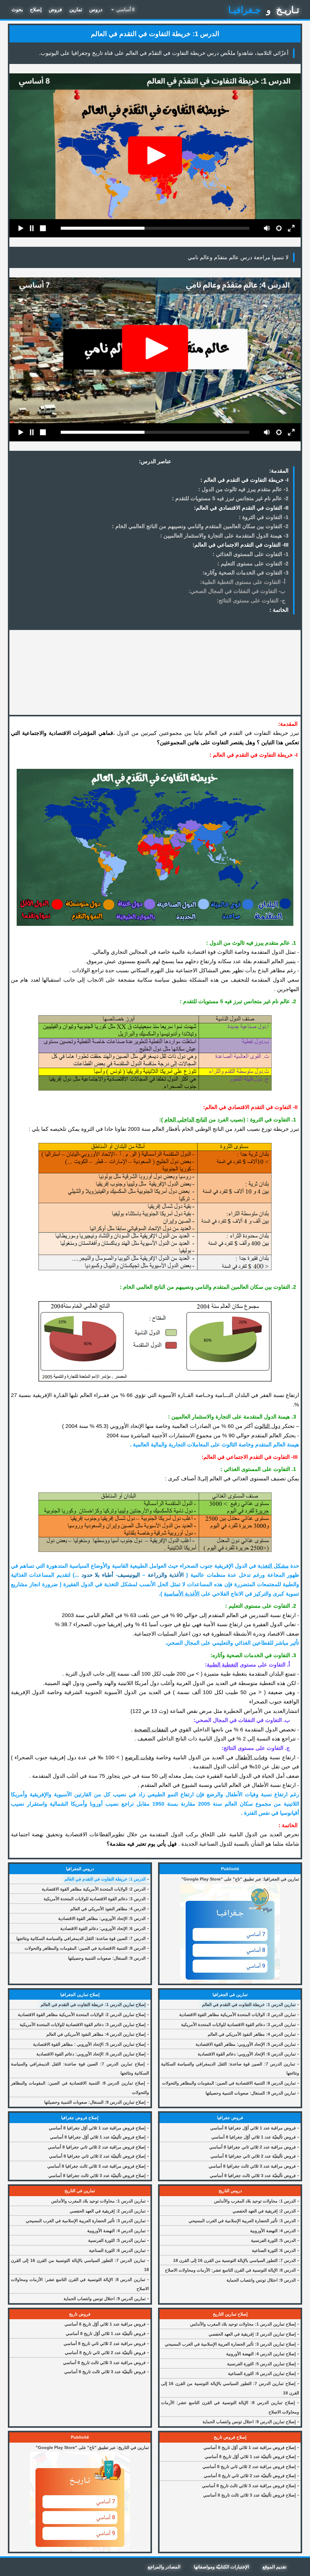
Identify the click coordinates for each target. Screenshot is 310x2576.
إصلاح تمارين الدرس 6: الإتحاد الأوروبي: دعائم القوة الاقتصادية (91, 2054)
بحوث (17, 10)
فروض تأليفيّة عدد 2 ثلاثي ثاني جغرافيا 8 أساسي (253, 2156)
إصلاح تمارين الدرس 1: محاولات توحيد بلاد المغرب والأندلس (243, 2324)
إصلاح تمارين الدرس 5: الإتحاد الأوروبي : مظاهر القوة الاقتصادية (89, 2044)
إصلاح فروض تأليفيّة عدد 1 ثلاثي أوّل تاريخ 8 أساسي (250, 2457)
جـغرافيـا (245, 10)
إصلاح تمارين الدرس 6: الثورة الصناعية (262, 2373)
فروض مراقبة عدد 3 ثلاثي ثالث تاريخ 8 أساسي (104, 2363)
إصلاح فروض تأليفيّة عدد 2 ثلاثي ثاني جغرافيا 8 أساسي (97, 2156)
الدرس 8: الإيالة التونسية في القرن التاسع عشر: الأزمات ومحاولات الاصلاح (230, 2270)
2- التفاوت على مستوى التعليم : (253, 564)
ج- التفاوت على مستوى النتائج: (251, 601)
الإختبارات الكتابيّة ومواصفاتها (221, 2567)
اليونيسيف (129, 1575)
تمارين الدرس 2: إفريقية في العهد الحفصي (108, 2211)
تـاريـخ (288, 10)
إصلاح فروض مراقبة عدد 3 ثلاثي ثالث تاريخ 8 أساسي (249, 2486)
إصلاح (36, 10)
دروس (96, 10)
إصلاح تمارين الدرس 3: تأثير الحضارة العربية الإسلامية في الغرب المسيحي (230, 2344)
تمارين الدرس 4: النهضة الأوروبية (116, 2231)
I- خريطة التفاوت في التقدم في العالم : (244, 480)
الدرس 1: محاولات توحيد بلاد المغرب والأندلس (255, 2201)
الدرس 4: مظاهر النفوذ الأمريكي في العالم (108, 1909)
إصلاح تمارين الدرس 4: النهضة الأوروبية (261, 2354)
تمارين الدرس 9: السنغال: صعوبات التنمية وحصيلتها (251, 2093)
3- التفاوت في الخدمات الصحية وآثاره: (246, 573)
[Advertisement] (155, 672)
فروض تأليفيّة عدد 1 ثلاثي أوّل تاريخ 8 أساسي (106, 2333)
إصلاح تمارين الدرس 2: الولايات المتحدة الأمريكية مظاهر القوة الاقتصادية (82, 2015)
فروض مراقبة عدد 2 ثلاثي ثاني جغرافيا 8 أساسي (252, 2147)
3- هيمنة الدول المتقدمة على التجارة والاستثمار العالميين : (224, 536)
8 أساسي (122, 10)
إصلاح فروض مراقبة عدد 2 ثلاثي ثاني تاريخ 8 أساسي (249, 2467)
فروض (55, 10)
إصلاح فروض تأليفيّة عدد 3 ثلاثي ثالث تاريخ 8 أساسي (249, 2495)
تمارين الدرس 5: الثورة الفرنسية (117, 2240)
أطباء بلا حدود (97, 1575)
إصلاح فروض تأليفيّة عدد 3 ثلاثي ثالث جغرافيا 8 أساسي (97, 2176)
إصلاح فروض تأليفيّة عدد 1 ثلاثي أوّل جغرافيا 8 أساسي (98, 2137)
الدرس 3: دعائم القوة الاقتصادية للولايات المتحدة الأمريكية (95, 1899)
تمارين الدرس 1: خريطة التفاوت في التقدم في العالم (249, 2005)
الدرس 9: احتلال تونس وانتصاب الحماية (261, 2280)
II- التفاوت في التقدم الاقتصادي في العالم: (241, 508)
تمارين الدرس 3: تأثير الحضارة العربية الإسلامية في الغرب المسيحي (86, 2221)
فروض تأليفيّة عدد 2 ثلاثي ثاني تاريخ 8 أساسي (105, 2353)
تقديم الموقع (274, 2567)
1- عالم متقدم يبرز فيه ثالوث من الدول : (243, 489)
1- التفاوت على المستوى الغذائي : (251, 554)
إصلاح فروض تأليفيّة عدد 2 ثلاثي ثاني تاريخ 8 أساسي (250, 2476)
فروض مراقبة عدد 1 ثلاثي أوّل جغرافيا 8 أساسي (253, 2128)
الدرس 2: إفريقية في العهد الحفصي (264, 2211)
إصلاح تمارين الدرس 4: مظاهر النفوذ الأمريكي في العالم (96, 2034)
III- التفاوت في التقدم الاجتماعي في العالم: (241, 545)
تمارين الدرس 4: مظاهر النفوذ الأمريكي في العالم (252, 2034)
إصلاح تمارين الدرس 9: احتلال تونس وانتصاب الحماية (249, 2422)
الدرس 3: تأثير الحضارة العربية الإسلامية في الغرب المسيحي (242, 2221)
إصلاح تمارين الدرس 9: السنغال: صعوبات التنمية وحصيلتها (95, 2102)
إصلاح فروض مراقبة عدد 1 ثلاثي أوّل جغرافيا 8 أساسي (97, 2128)
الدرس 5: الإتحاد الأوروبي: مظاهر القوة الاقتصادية (102, 1918)
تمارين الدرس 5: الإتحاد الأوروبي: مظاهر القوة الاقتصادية (246, 2044)
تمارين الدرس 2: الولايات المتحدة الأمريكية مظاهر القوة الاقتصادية (237, 2015)
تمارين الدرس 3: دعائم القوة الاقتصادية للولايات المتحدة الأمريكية (238, 2025)
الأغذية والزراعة (166, 1575)
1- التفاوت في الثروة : (264, 517)
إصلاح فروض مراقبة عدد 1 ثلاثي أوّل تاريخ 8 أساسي (250, 2447)
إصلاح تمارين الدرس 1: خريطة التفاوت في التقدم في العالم (93, 2005)
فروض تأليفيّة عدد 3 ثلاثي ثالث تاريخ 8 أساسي (105, 2372)
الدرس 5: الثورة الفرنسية (273, 2240)
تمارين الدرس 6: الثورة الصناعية (117, 2250)
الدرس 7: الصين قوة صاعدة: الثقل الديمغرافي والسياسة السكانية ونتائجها (81, 1938)
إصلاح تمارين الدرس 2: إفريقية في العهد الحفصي (252, 2334)
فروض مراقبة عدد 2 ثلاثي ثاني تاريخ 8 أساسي (105, 2343)
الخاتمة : (279, 610)
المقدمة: (279, 471)
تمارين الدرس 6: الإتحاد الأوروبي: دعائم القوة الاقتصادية (247, 2054)
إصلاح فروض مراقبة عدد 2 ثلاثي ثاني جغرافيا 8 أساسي (97, 2147)
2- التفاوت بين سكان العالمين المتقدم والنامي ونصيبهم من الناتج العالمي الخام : (200, 526)
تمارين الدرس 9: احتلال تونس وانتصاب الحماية (105, 2299)
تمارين (76, 10)
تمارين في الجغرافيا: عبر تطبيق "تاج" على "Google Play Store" (240, 1879)
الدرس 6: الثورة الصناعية (274, 2250)
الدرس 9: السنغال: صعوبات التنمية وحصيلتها (107, 1958)
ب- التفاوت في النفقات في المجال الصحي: (237, 591)
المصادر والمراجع (164, 2567)
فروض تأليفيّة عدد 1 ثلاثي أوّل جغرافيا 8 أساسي (254, 2137)
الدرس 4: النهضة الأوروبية (273, 2231)
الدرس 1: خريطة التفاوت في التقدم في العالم (105, 1879)
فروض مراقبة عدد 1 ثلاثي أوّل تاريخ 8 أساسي (105, 2324)
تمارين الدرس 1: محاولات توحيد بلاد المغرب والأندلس (98, 2201)
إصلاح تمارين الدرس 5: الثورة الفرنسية (261, 2364)
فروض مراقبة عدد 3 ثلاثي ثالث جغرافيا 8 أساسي (252, 2166)
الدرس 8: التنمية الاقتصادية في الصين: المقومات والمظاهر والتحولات (85, 1948)
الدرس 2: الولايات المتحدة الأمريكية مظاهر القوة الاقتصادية (94, 1889)
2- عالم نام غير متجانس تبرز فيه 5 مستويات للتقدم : (230, 498)
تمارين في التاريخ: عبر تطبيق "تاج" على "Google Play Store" (92, 2447)
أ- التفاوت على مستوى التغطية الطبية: (243, 582)
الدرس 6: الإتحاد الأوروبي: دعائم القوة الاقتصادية (103, 1928)
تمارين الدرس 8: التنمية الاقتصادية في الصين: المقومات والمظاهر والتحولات (229, 2083)
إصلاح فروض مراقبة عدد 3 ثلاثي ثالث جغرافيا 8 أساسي (96, 2166)
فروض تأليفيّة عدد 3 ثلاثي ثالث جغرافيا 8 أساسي (253, 2176)
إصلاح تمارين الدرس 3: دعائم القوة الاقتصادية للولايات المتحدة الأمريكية (83, 2025)
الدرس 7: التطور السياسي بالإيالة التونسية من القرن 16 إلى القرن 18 (234, 2260)
